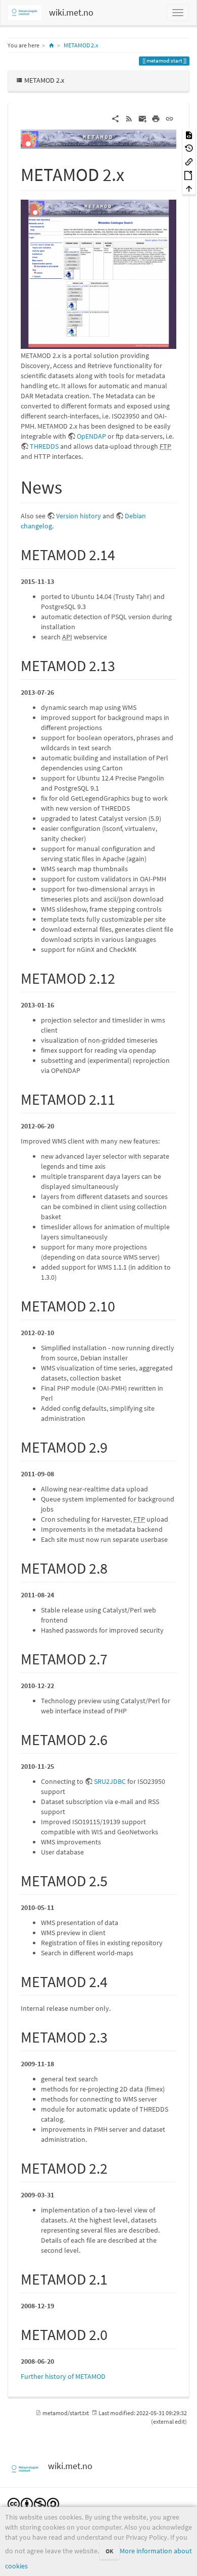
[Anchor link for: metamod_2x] (134, 173)
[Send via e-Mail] (143, 118)
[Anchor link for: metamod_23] (115, 2036)
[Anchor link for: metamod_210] (123, 1305)
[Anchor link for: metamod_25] (115, 1880)
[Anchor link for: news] (71, 486)
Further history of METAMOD (63, 2376)
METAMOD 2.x (81, 45)
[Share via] (115, 118)
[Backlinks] (189, 161)
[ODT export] (189, 175)
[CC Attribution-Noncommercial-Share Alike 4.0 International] (33, 2503)
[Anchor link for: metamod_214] (123, 554)
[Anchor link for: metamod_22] (115, 2167)
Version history (79, 516)
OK (109, 2551)
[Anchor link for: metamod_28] (115, 1567)
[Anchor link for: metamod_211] (123, 1098)
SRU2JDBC (110, 1781)
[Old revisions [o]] (189, 148)
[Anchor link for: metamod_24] (115, 1981)
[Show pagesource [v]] (189, 134)
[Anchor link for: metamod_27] (115, 1658)
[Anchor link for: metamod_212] (123, 977)
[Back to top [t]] (189, 188)
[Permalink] (169, 118)
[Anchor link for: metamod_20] (115, 2333)
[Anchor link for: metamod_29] (115, 1446)
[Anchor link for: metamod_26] (115, 1739)
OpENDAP (91, 436)
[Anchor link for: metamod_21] (115, 2278)
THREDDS (44, 446)
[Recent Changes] (129, 118)
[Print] (156, 118)
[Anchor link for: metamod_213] (123, 665)
